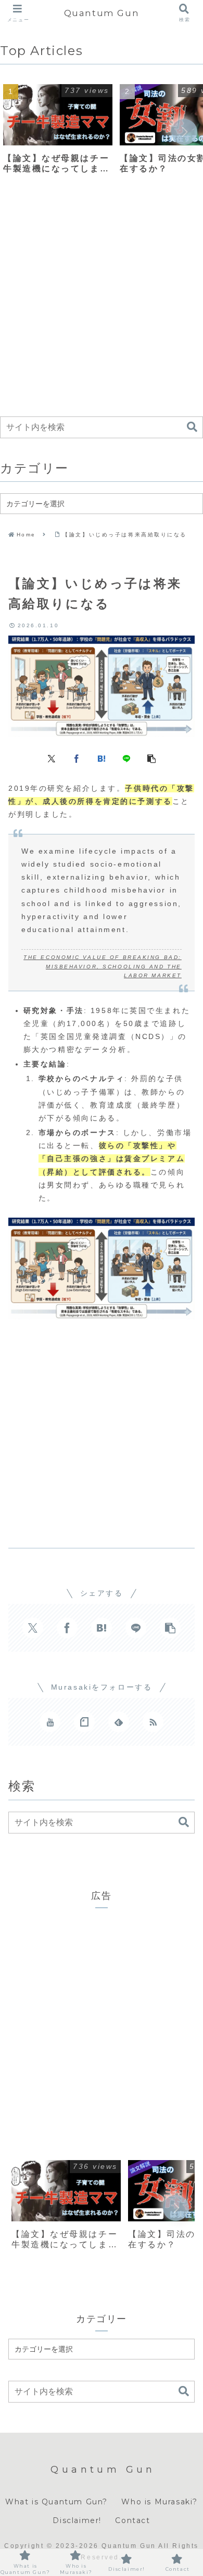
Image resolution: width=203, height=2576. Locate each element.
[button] (184, 132)
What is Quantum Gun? (56, 2502)
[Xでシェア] (52, 758)
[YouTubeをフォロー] (50, 1722)
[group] (58, 133)
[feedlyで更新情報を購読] (119, 1722)
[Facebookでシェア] (77, 758)
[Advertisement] (102, 302)
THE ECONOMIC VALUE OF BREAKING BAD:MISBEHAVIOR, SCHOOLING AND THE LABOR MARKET (103, 966)
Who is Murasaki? (160, 2502)
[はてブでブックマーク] (102, 758)
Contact (132, 2520)
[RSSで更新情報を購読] (153, 1722)
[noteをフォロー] (84, 1722)
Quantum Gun (102, 13)
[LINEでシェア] (126, 758)
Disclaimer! (77, 2520)
